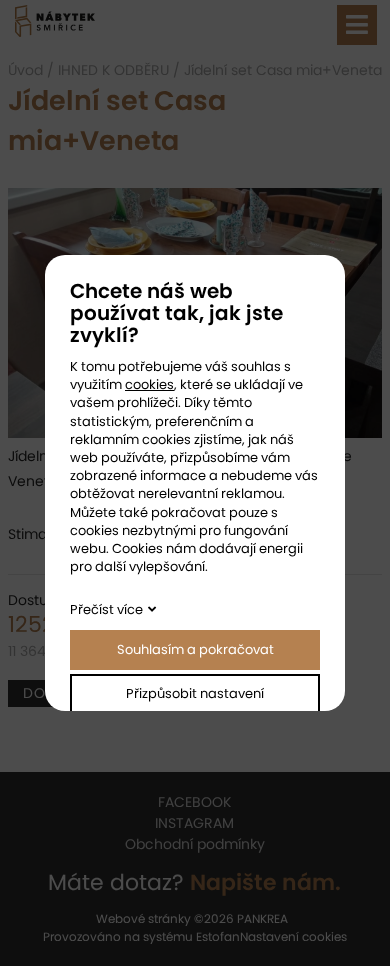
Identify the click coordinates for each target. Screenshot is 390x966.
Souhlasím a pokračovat (195, 649)
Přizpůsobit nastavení (195, 693)
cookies (149, 384)
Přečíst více (106, 609)
